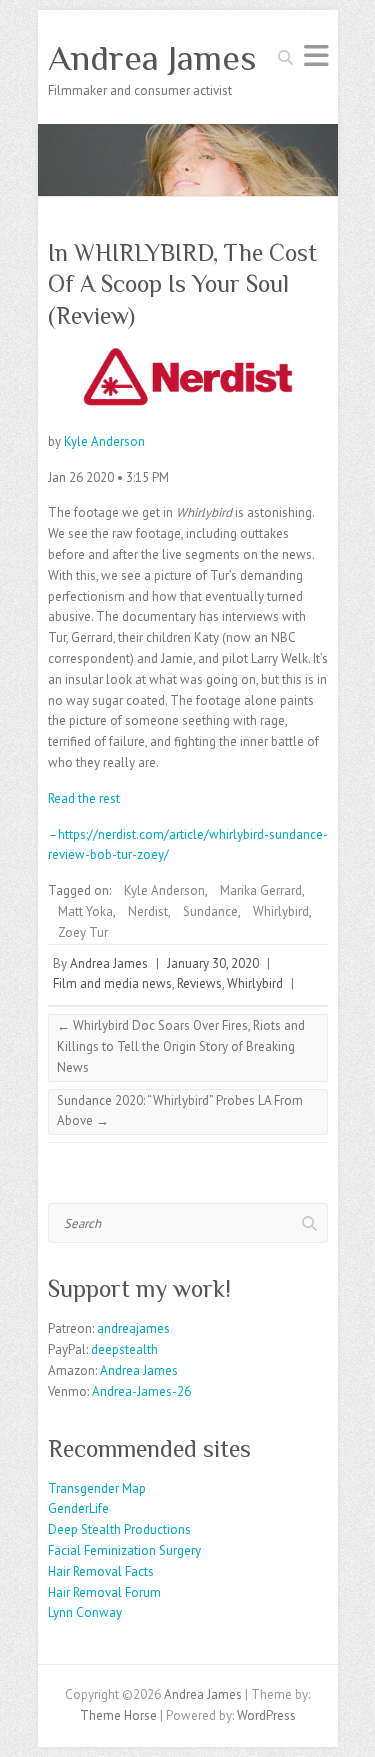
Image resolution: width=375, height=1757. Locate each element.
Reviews (199, 983)
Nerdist (148, 911)
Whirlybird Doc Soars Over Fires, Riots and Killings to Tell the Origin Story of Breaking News (181, 1046)
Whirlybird (281, 911)
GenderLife (78, 1508)
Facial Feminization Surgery (124, 1550)
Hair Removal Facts (101, 1571)
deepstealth (124, 1349)
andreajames (133, 1328)
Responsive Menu (316, 55)
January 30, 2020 (213, 963)
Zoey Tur (83, 932)
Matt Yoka (85, 911)
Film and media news (112, 983)
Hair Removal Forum (104, 1592)
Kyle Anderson (104, 441)
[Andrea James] (188, 133)
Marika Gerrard (261, 890)
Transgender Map (97, 1488)
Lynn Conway (85, 1612)
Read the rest (84, 798)
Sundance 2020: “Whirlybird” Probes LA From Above (180, 1111)
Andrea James (152, 58)
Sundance (210, 911)
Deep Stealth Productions (119, 1529)
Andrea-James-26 (141, 1391)
